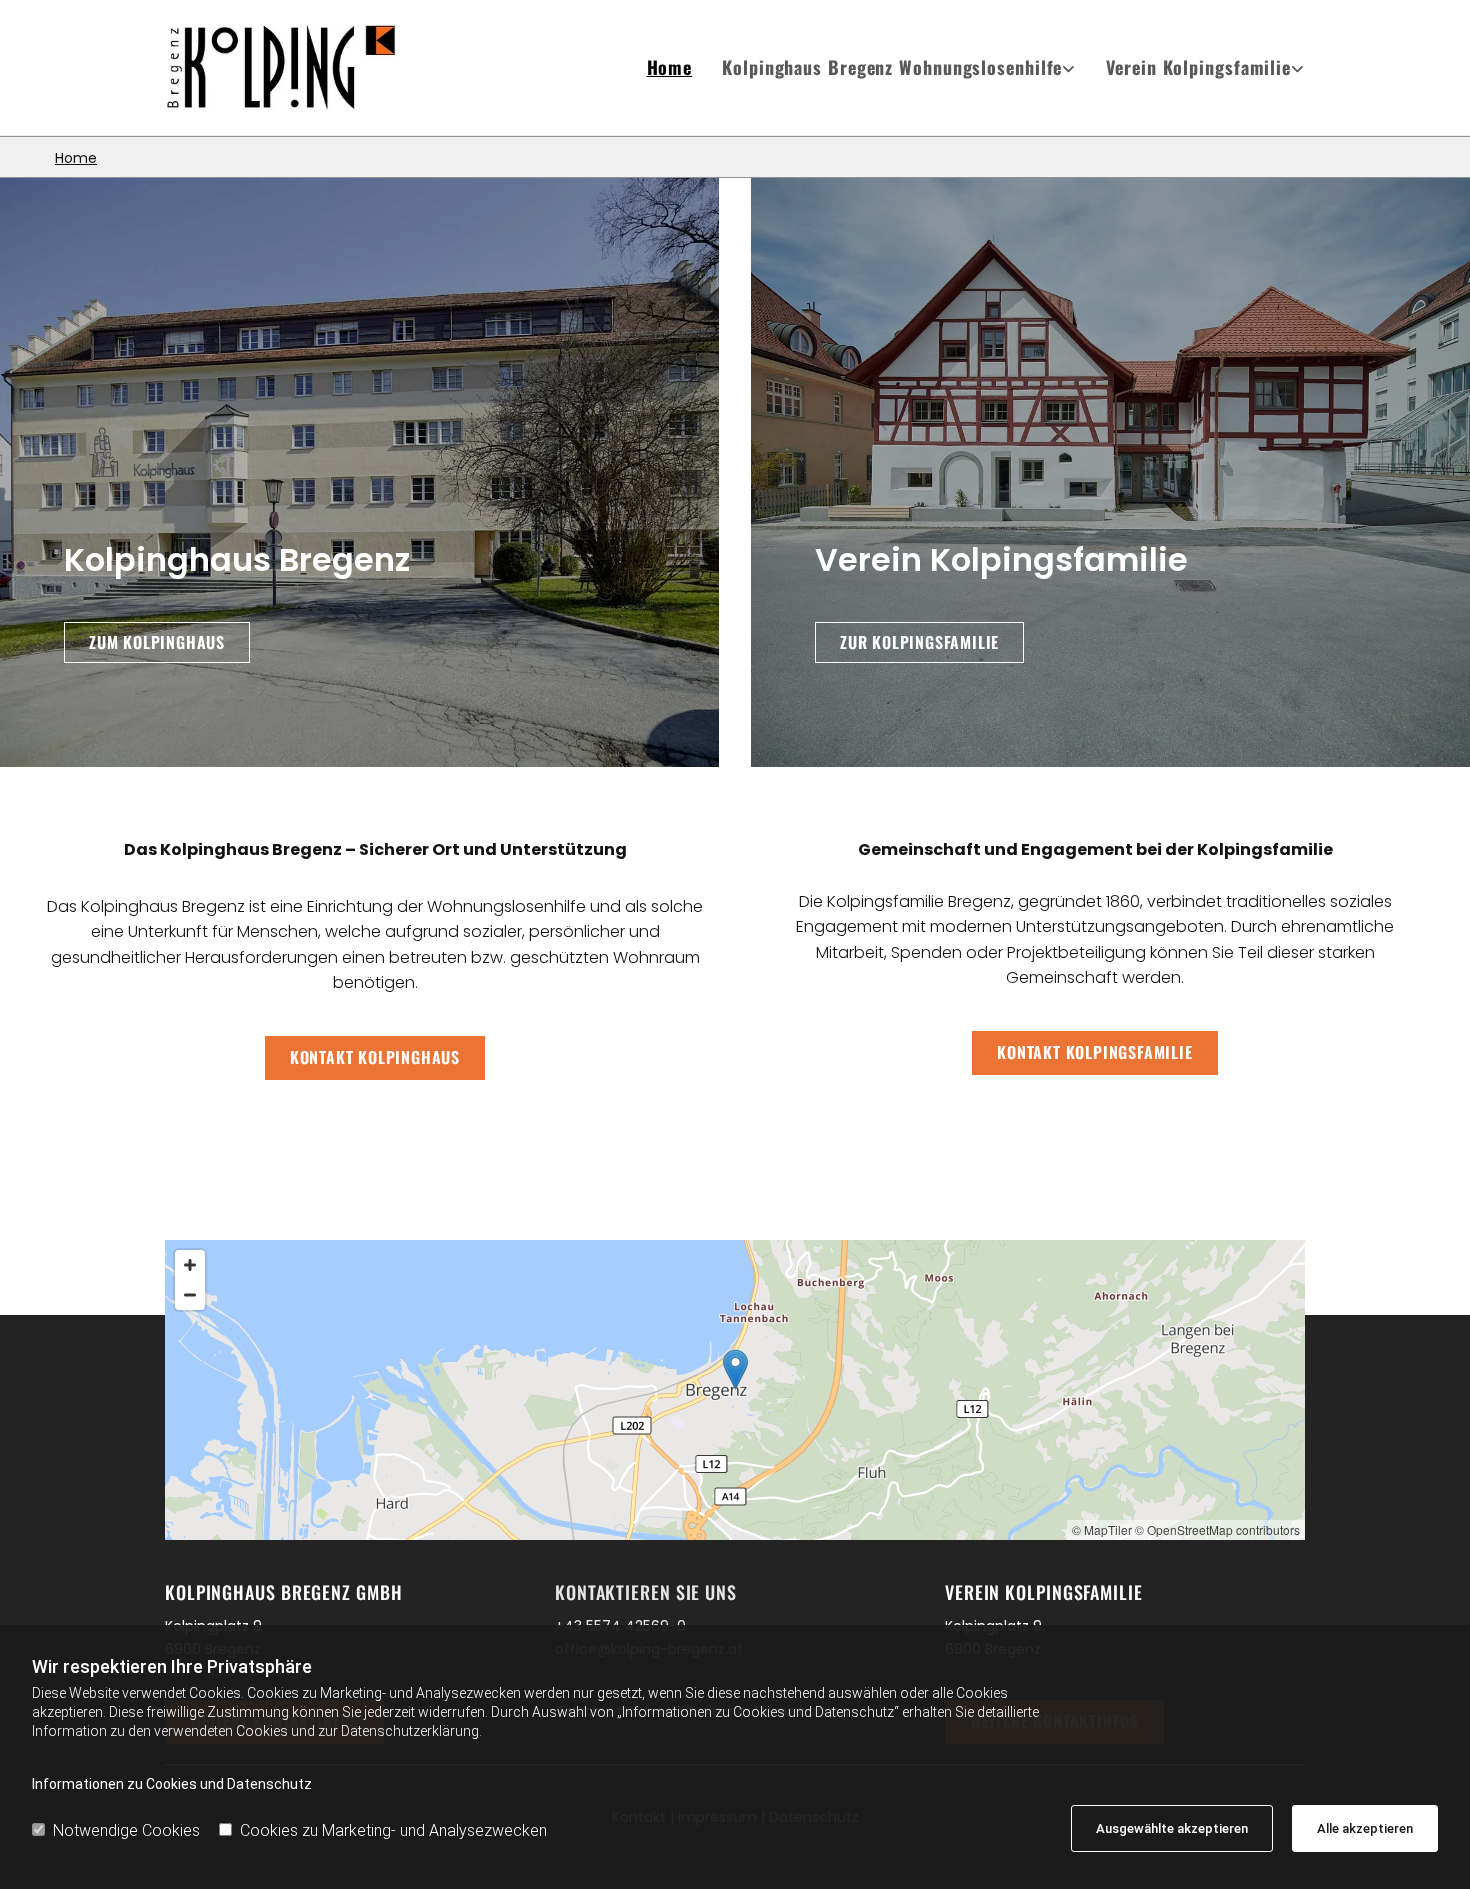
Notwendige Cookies (126, 1830)
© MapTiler (1102, 1529)
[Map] (735, 1390)
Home (670, 67)
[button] (157, 642)
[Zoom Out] (190, 1295)
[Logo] (296, 67)
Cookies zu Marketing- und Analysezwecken (393, 1830)
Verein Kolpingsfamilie (1198, 67)
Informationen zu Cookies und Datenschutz (172, 1784)
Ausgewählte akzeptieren (1172, 1828)
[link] (884, 67)
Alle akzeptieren (1365, 1828)
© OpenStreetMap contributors (1217, 1529)
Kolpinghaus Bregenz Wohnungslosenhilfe (892, 67)
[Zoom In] (190, 1265)
